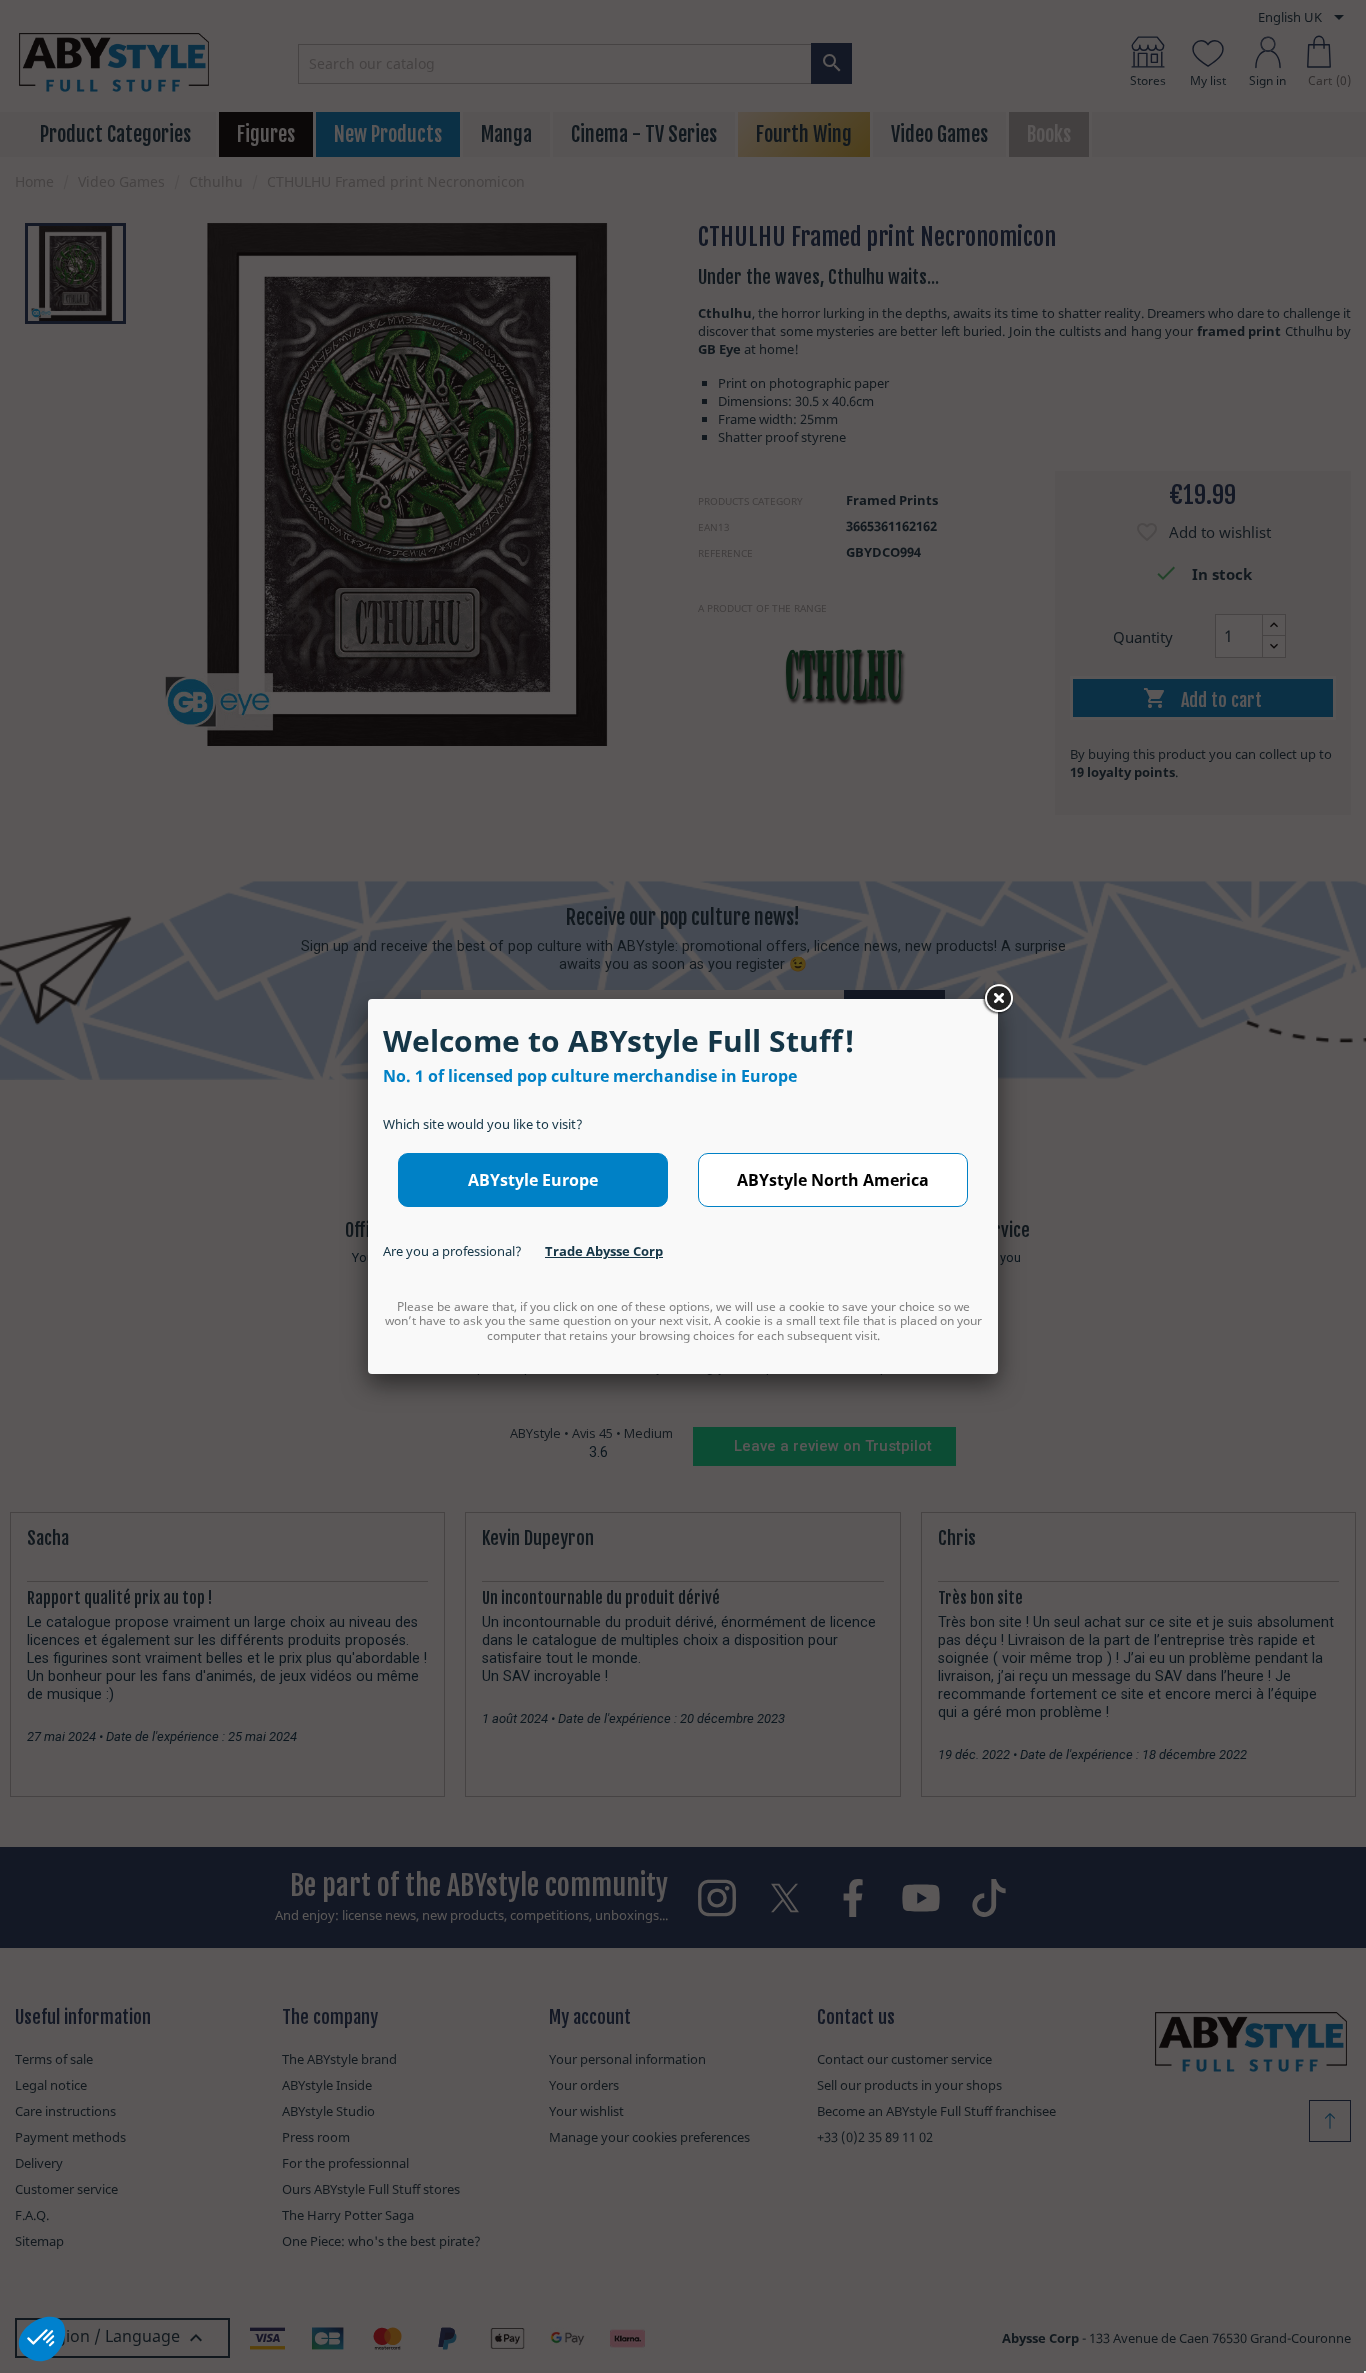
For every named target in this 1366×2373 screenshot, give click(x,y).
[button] (42, 2339)
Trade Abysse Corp (604, 1251)
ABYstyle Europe (533, 1180)
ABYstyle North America (833, 1180)
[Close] (998, 999)
